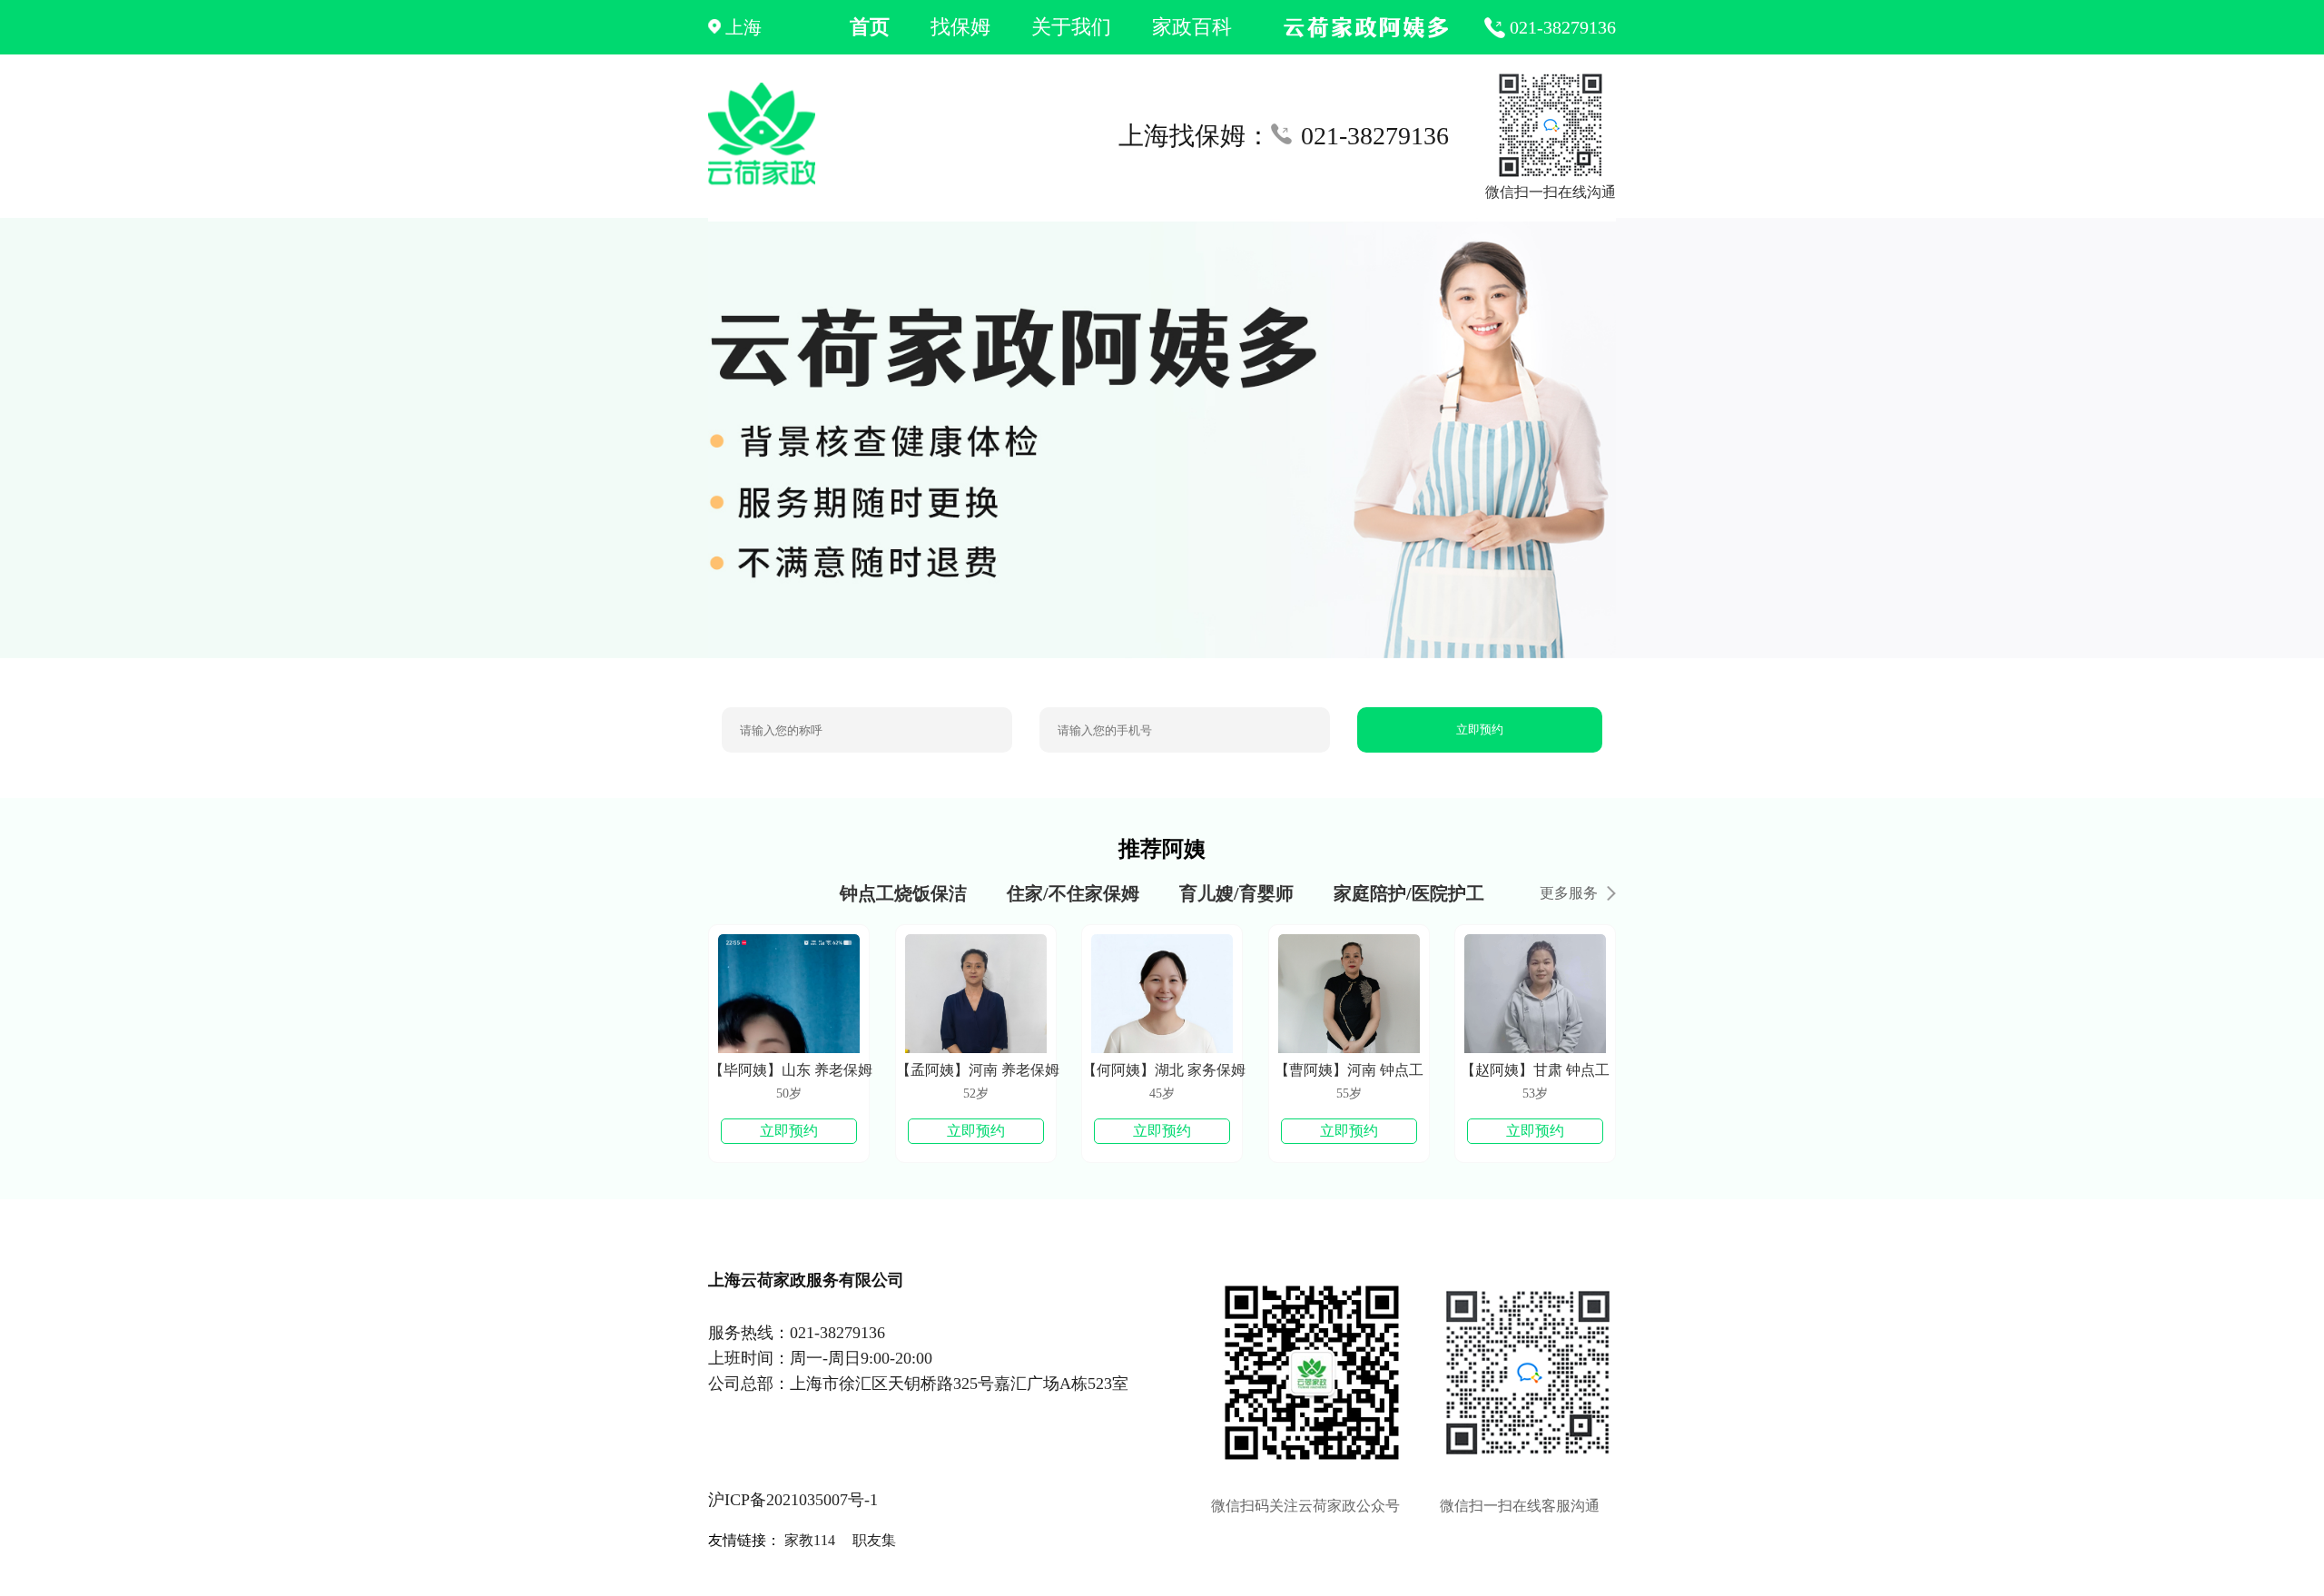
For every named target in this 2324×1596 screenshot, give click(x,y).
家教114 (810, 1540)
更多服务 (1569, 893)
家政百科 (1192, 27)
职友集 (874, 1540)
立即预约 (1480, 729)
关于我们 (1071, 27)
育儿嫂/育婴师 (1236, 893)
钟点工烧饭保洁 (903, 893)
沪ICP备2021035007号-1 (793, 1500)
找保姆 (960, 27)
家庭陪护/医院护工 (1409, 893)
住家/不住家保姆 (1073, 893)
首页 (870, 27)
